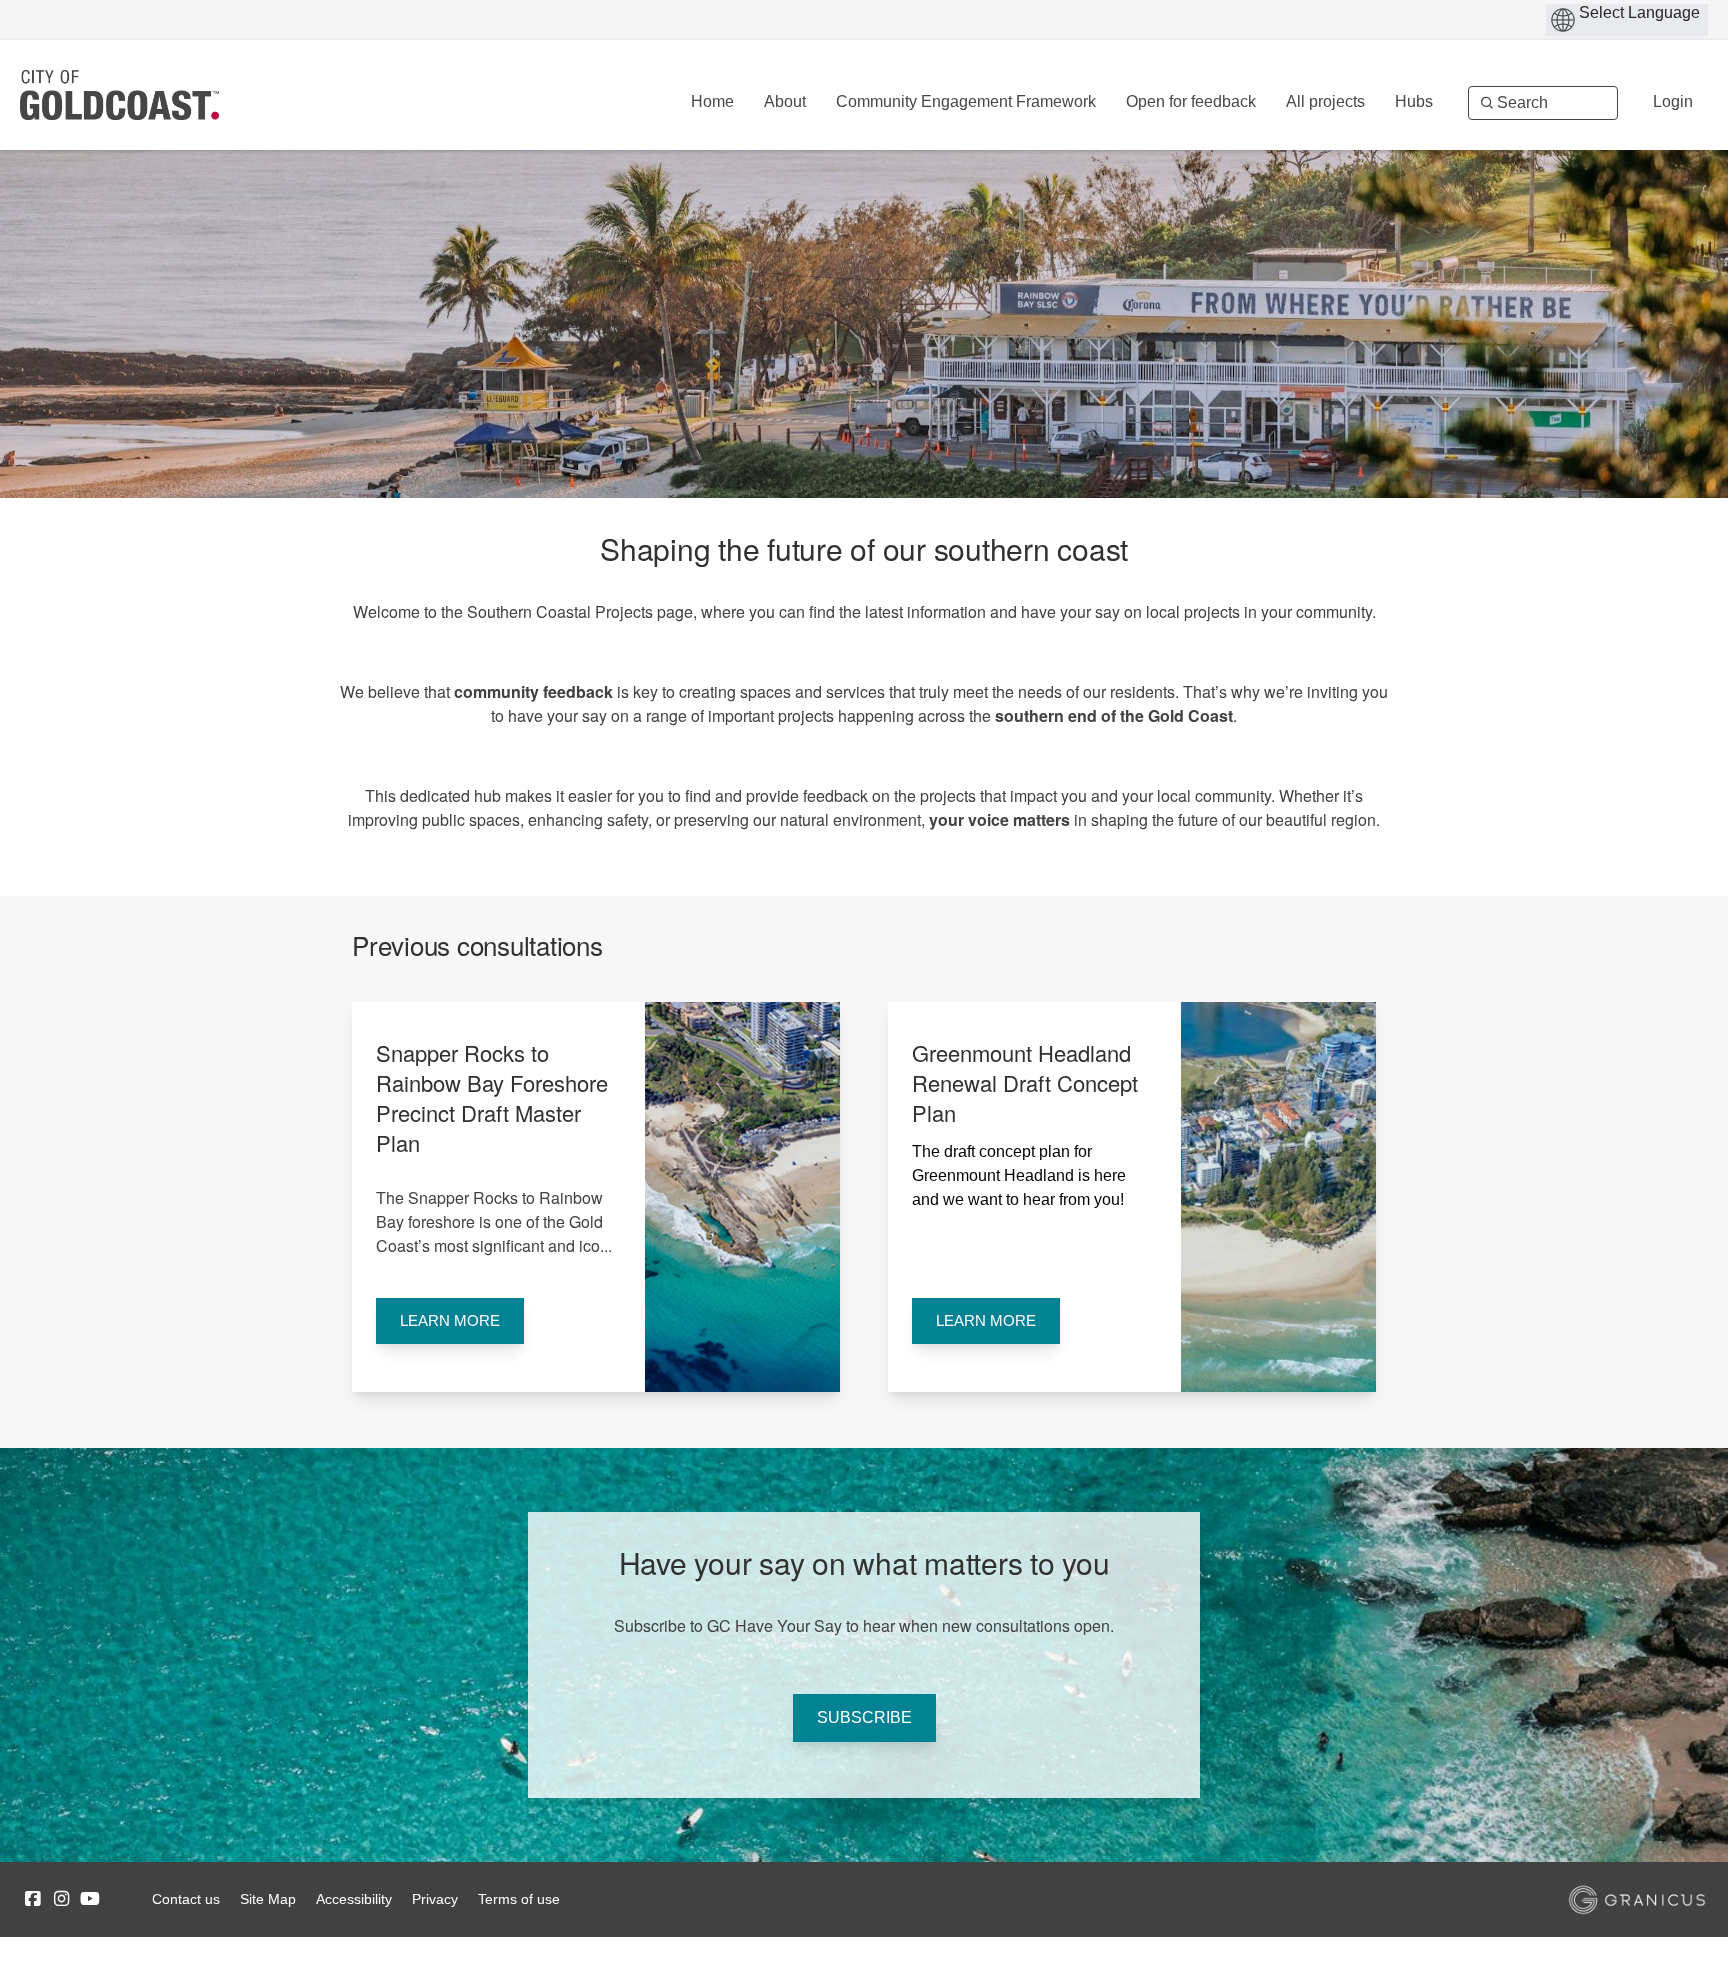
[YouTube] (90, 1900)
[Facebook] (32, 1900)
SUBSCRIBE (864, 1717)
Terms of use (519, 1899)
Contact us (186, 1899)
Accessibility (354, 1899)
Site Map (268, 1899)
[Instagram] (61, 1900)
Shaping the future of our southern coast (864, 549)
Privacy (435, 1899)
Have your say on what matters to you (864, 1563)
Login (1673, 101)
